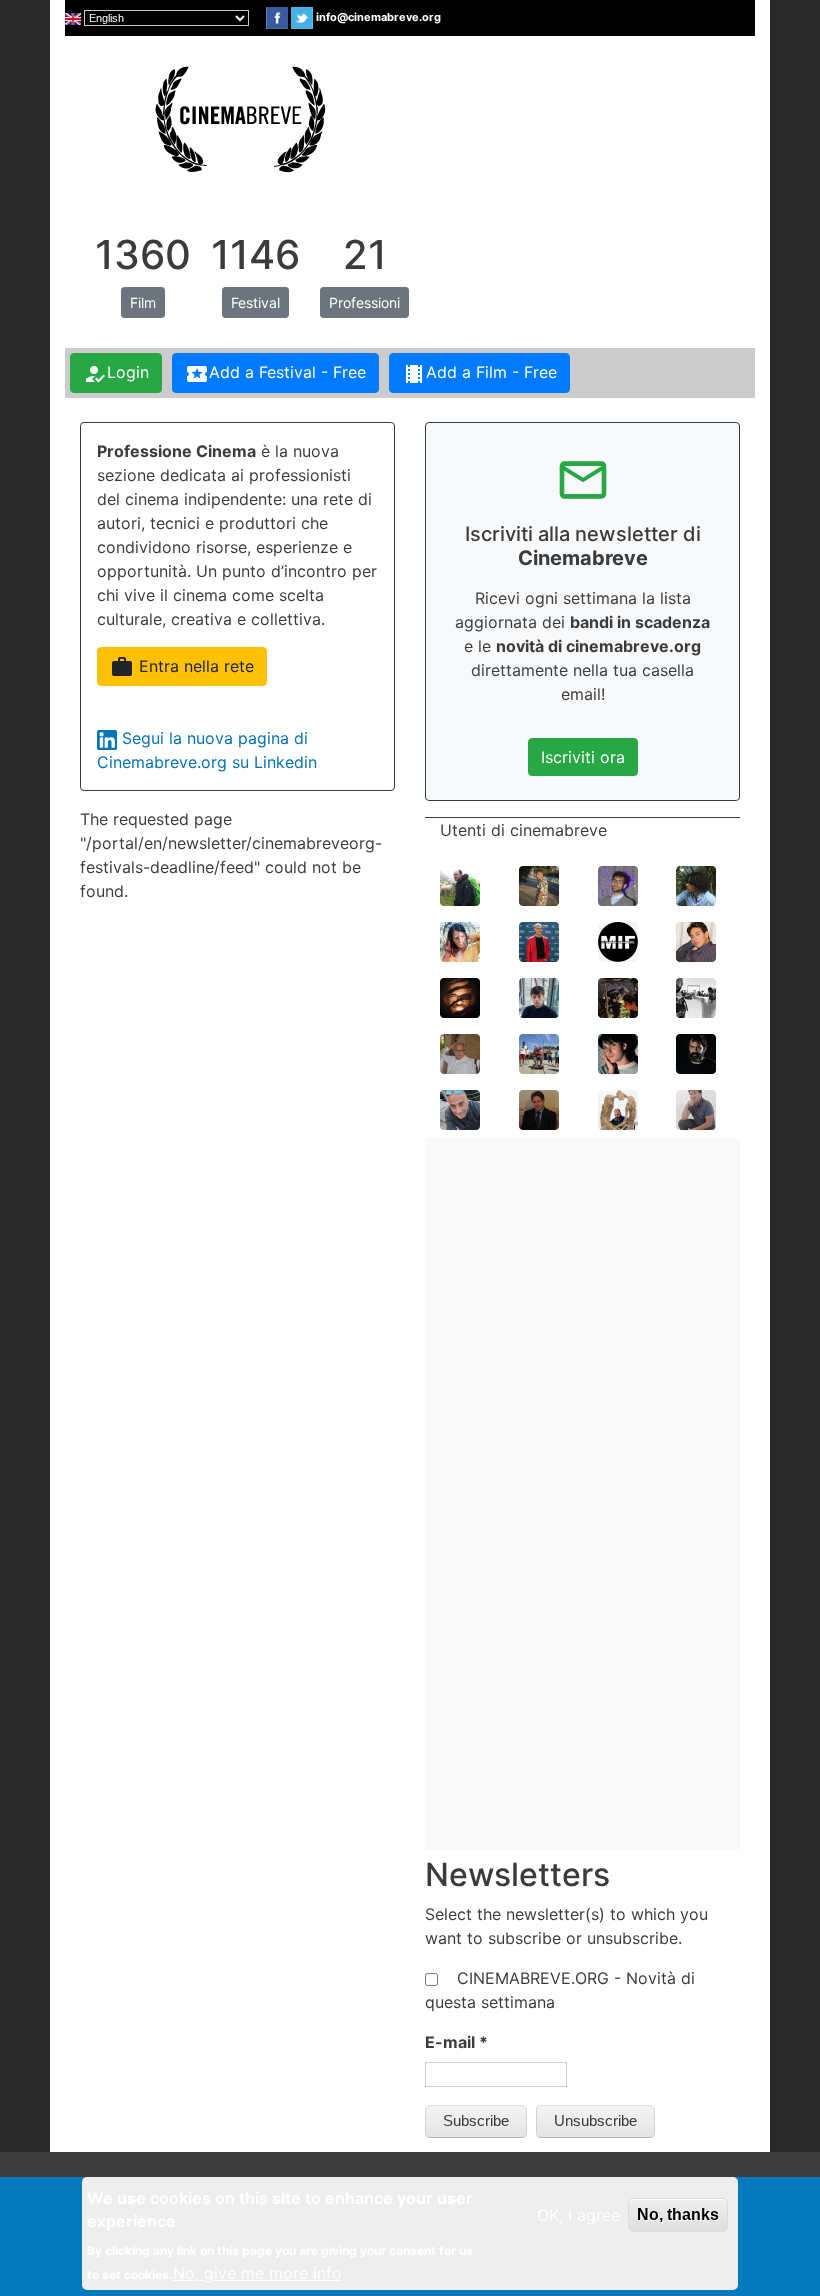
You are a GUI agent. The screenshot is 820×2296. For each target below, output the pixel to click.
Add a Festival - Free (275, 374)
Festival (255, 302)
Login (116, 374)
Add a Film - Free (479, 374)
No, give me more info (257, 2273)
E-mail (456, 2042)
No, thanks (678, 2214)
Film (143, 302)
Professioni (364, 302)
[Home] (238, 117)
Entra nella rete (182, 667)
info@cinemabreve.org (378, 17)
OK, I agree (578, 2215)
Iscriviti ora (583, 757)
